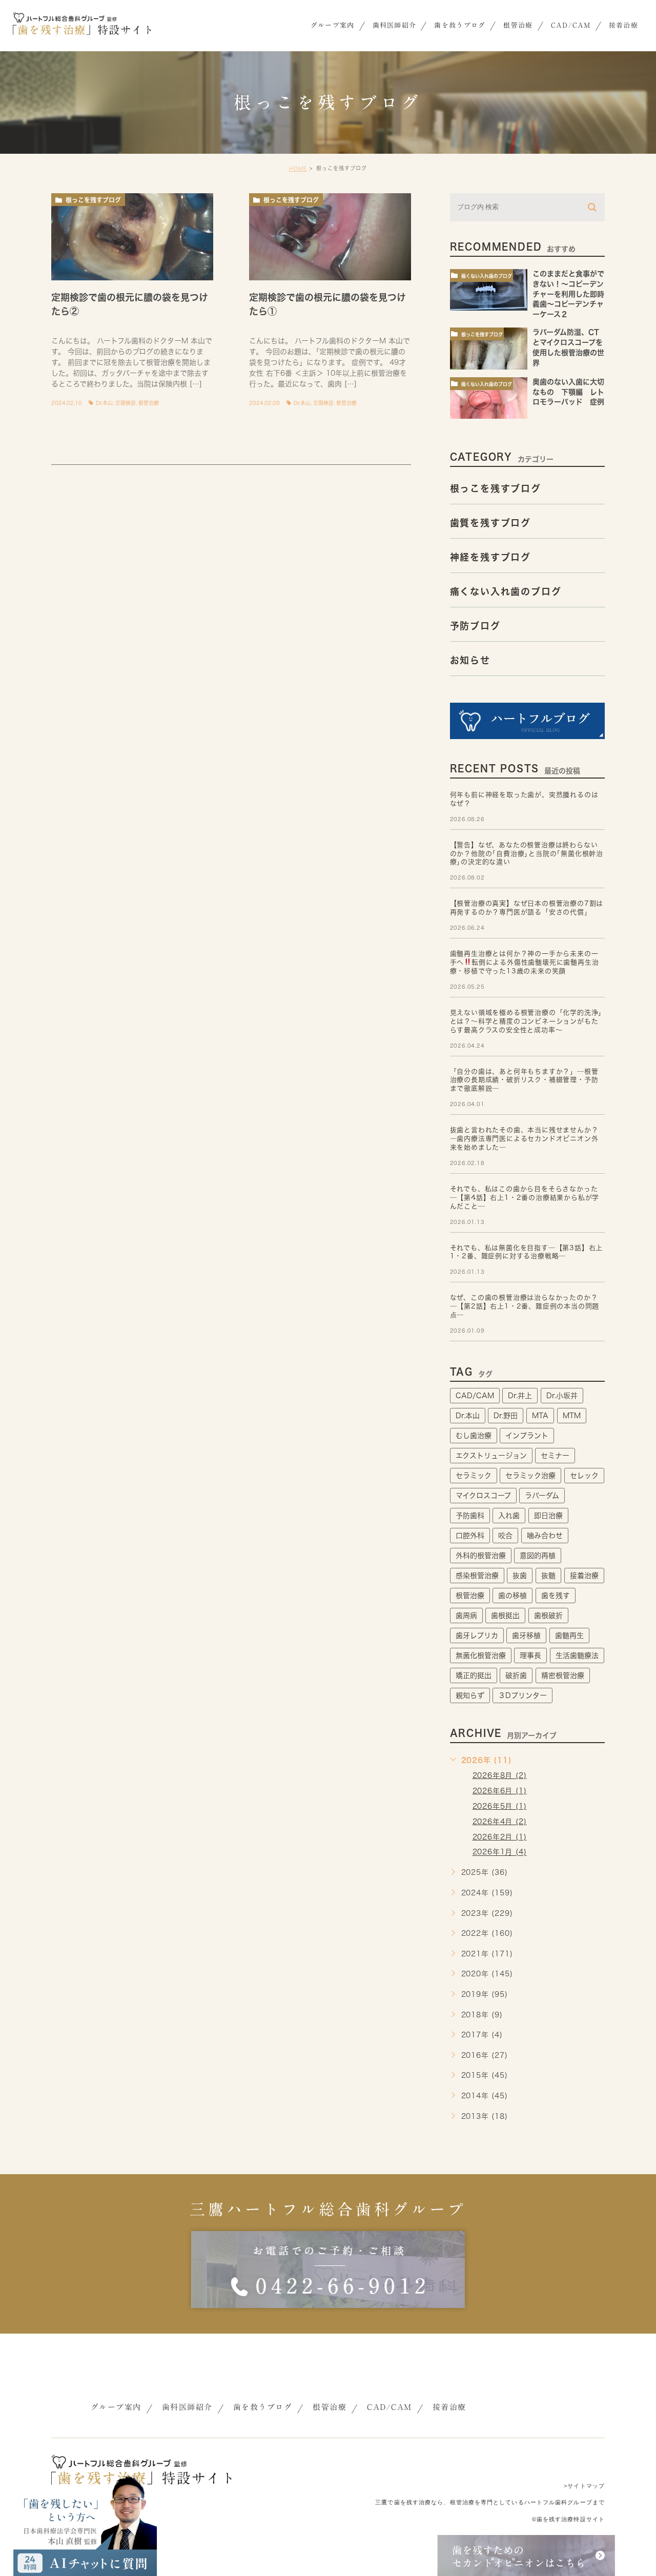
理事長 (530, 1655)
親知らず (470, 1695)
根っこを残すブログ (93, 200)
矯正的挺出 (474, 1675)
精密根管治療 (563, 1675)
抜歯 (520, 1576)
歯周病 (466, 1616)
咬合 (505, 1536)
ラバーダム (542, 1496)
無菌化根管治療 (481, 1655)
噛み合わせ (545, 1536)
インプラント (527, 1436)
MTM (572, 1416)
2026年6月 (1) (500, 1791)
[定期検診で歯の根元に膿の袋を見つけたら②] (132, 237)
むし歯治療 (474, 1436)
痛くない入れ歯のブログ (487, 276)
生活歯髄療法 (577, 1655)
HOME (298, 169)
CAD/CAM (475, 1396)
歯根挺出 (505, 1616)
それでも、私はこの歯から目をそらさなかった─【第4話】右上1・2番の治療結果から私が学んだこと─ (525, 1198)
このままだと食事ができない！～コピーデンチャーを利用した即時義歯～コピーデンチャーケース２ (568, 294)
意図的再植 (538, 1556)
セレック (584, 1476)
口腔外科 (470, 1536)
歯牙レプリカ (477, 1635)
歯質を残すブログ (490, 523)
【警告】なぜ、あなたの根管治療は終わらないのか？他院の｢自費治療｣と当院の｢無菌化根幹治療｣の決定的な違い (527, 854)
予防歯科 (470, 1516)
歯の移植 (512, 1596)
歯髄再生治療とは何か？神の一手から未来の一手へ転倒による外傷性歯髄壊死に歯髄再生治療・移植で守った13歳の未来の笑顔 (525, 962)
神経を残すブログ (490, 557)
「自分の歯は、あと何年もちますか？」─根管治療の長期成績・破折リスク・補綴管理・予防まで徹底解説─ (524, 1080)
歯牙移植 (526, 1635)
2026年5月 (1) (500, 1806)
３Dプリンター (522, 1695)
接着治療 (584, 1576)
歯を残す (556, 1596)
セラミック (474, 1476)
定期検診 (126, 403)
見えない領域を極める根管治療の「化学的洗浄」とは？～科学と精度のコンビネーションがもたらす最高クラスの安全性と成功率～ (526, 1021)
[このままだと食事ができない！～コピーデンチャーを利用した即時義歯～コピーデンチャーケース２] (489, 290)
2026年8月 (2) (500, 1775)
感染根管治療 (477, 1576)
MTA (540, 1416)
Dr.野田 (506, 1416)
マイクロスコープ (483, 1496)
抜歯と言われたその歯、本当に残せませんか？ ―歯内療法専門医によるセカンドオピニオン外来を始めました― (524, 1139)
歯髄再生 (569, 1635)
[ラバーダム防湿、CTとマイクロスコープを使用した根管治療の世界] (489, 349)
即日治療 (548, 1516)
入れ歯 (509, 1516)
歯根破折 (548, 1616)
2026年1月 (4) (500, 1852)
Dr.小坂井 (562, 1396)
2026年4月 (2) (500, 1822)
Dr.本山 (104, 403)
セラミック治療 (530, 1476)
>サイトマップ (584, 2485)
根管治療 (149, 403)
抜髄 (548, 1576)
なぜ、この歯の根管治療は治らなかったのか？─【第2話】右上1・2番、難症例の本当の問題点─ (525, 1306)
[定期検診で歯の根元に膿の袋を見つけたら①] (330, 237)
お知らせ (470, 660)
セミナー (555, 1456)
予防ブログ (475, 626)
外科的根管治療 (481, 1556)
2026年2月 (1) (500, 1837)
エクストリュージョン (491, 1456)
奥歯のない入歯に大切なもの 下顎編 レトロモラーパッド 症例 (572, 392)
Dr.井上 (520, 1396)
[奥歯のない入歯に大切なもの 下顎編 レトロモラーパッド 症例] (489, 398)
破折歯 (516, 1675)
